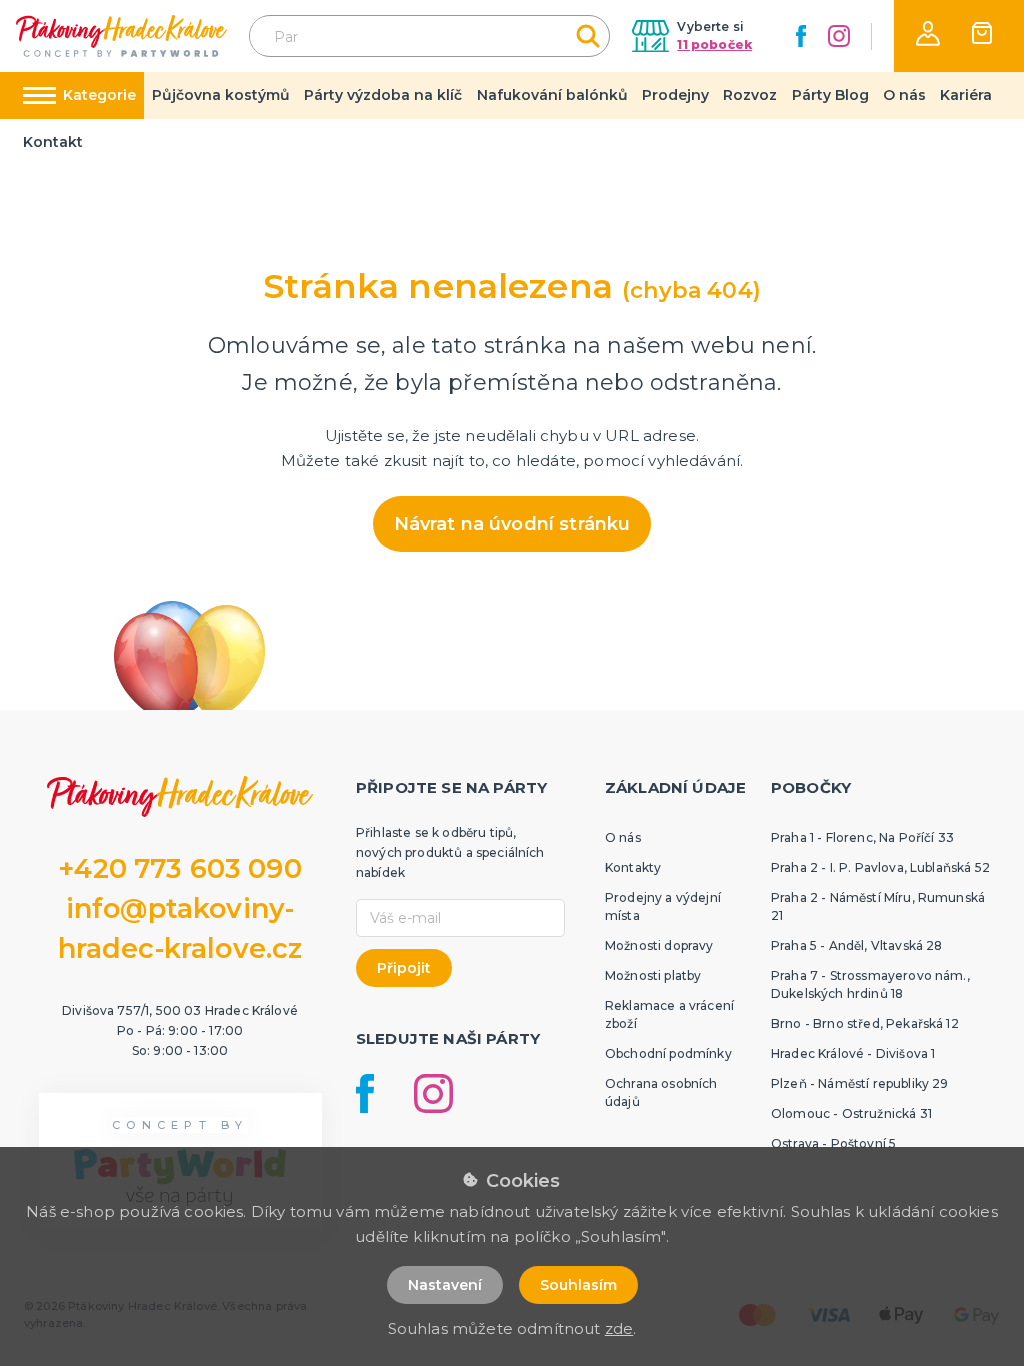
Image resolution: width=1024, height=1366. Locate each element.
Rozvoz (750, 95)
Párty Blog (830, 95)
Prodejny (675, 95)
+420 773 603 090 (180, 868)
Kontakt (53, 142)
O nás (904, 95)
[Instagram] (839, 36)
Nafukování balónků (552, 95)
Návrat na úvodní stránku (512, 524)
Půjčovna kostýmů (221, 95)
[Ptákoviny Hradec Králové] (121, 35)
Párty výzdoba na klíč (383, 95)
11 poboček (714, 44)
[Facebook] (801, 36)
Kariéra (966, 95)
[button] (928, 33)
